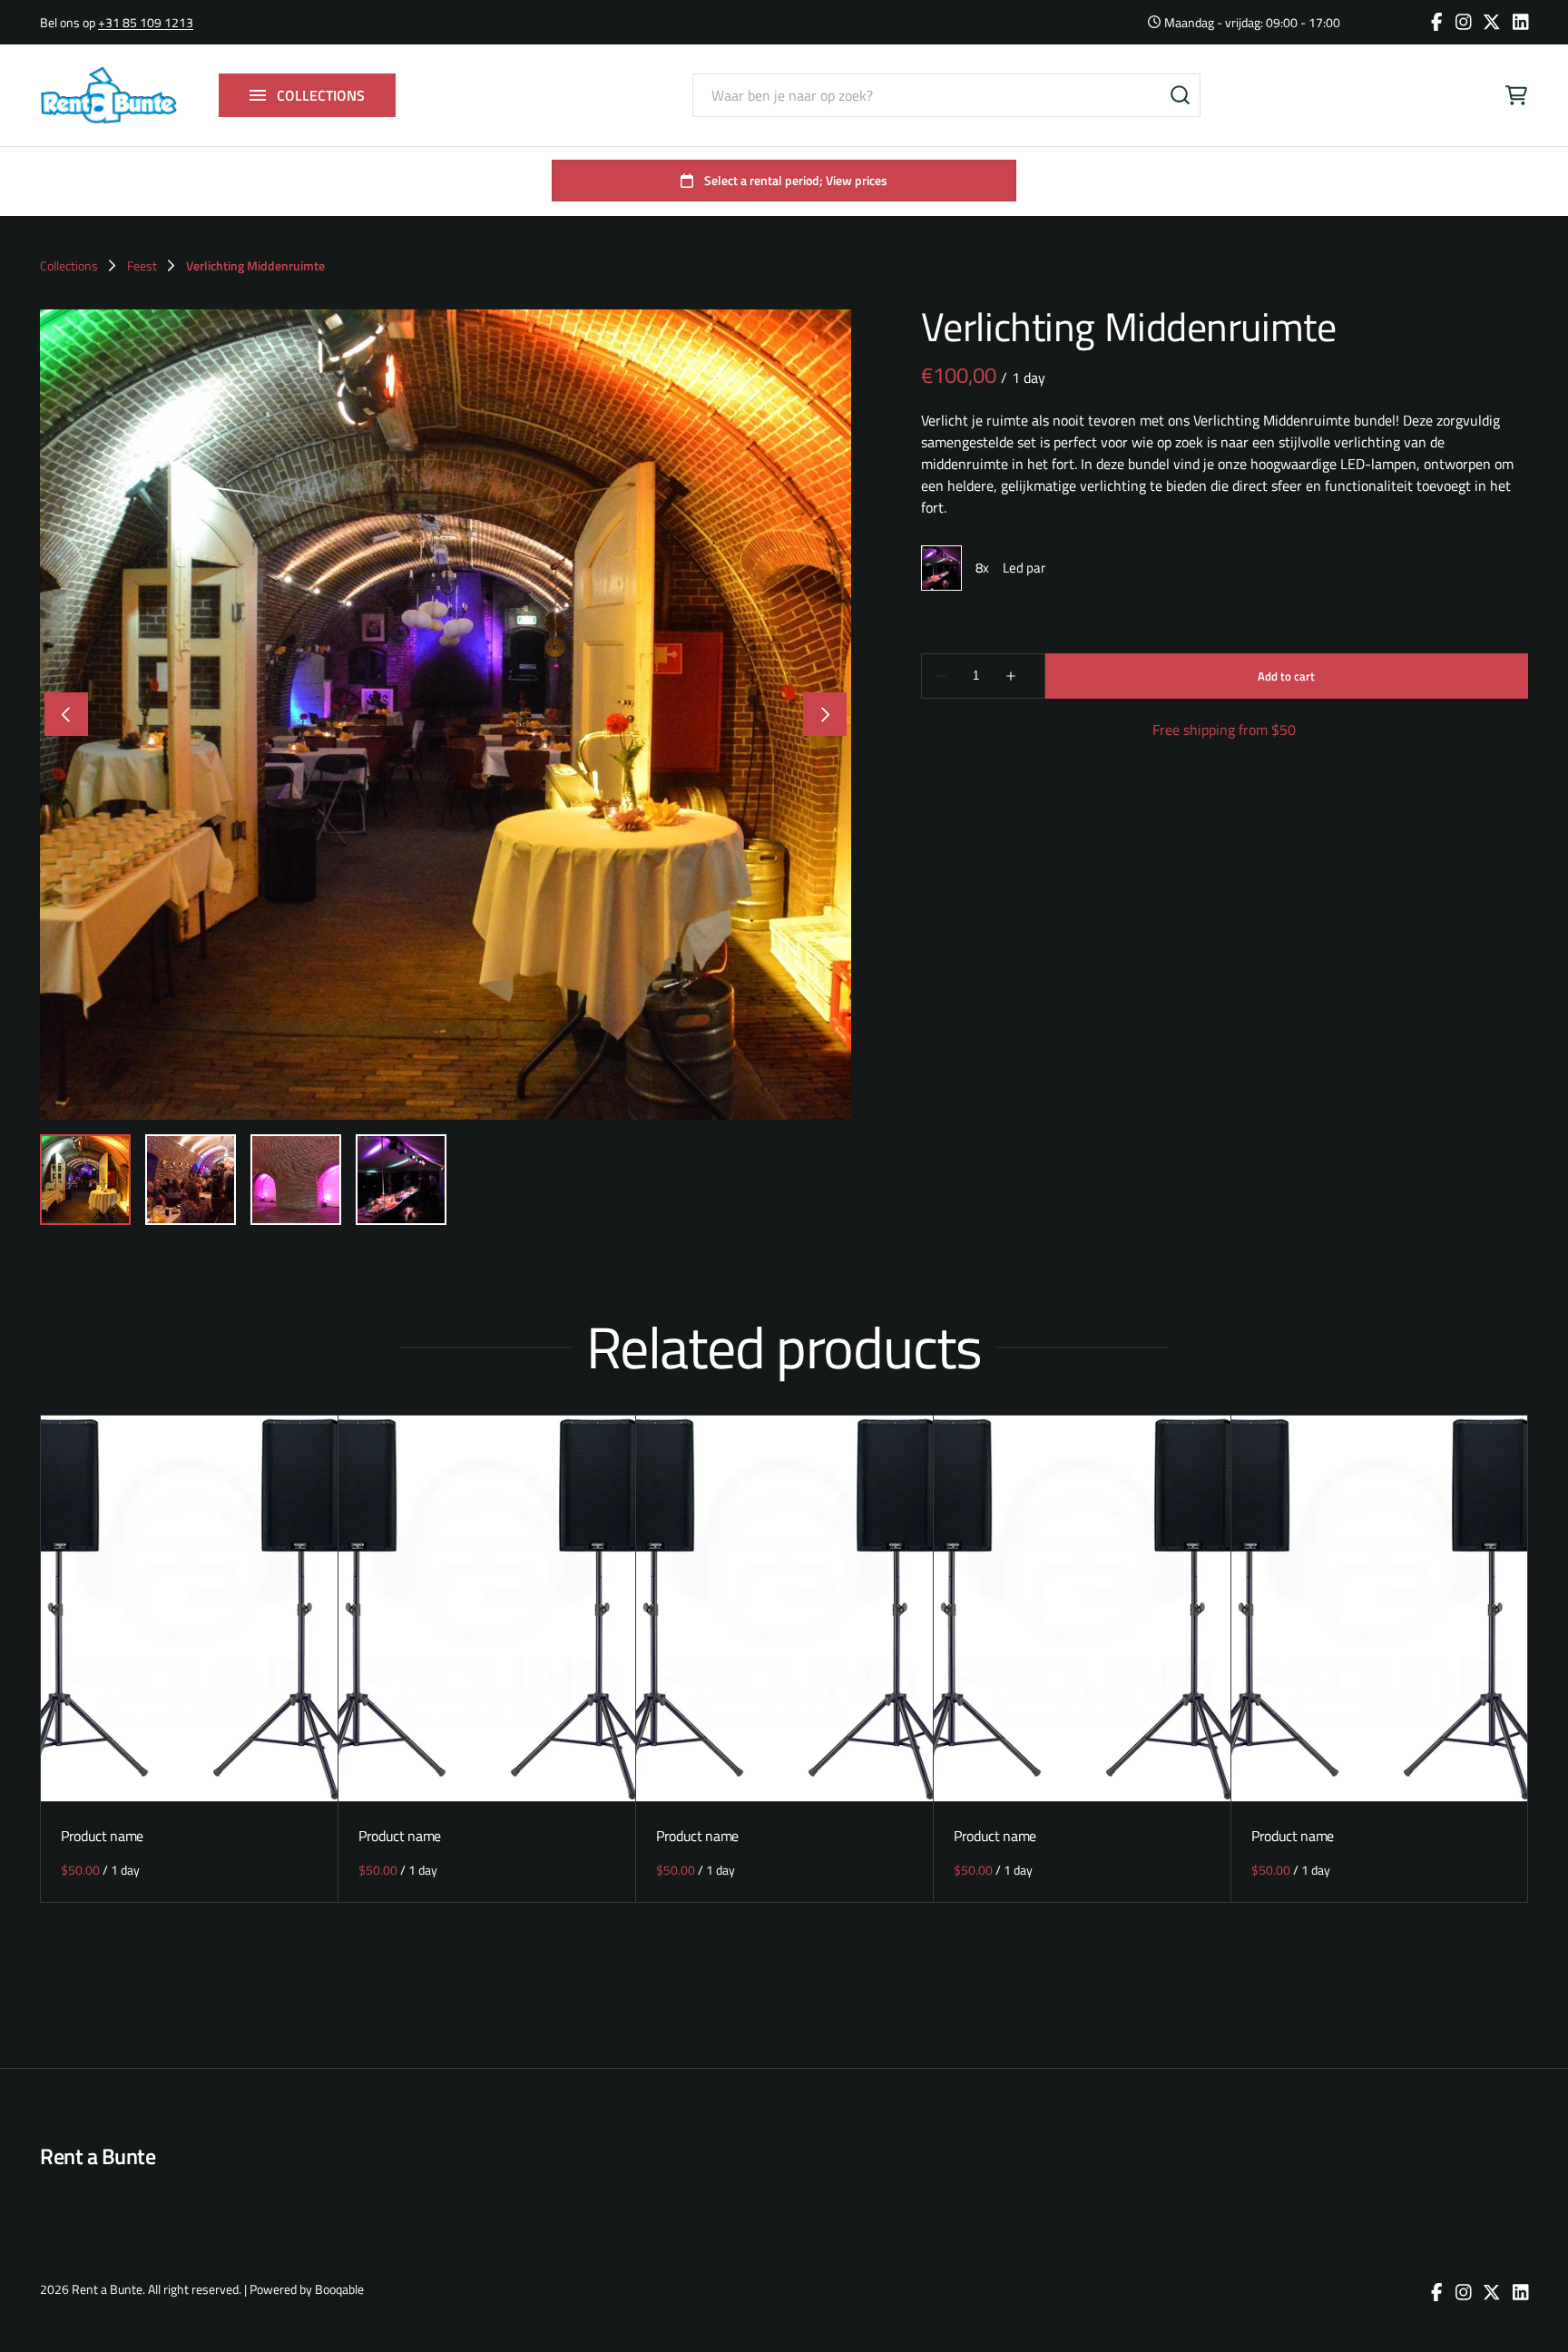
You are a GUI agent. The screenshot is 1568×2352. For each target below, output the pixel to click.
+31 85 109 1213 (146, 22)
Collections (69, 266)
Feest (142, 266)
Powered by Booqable (307, 2289)
